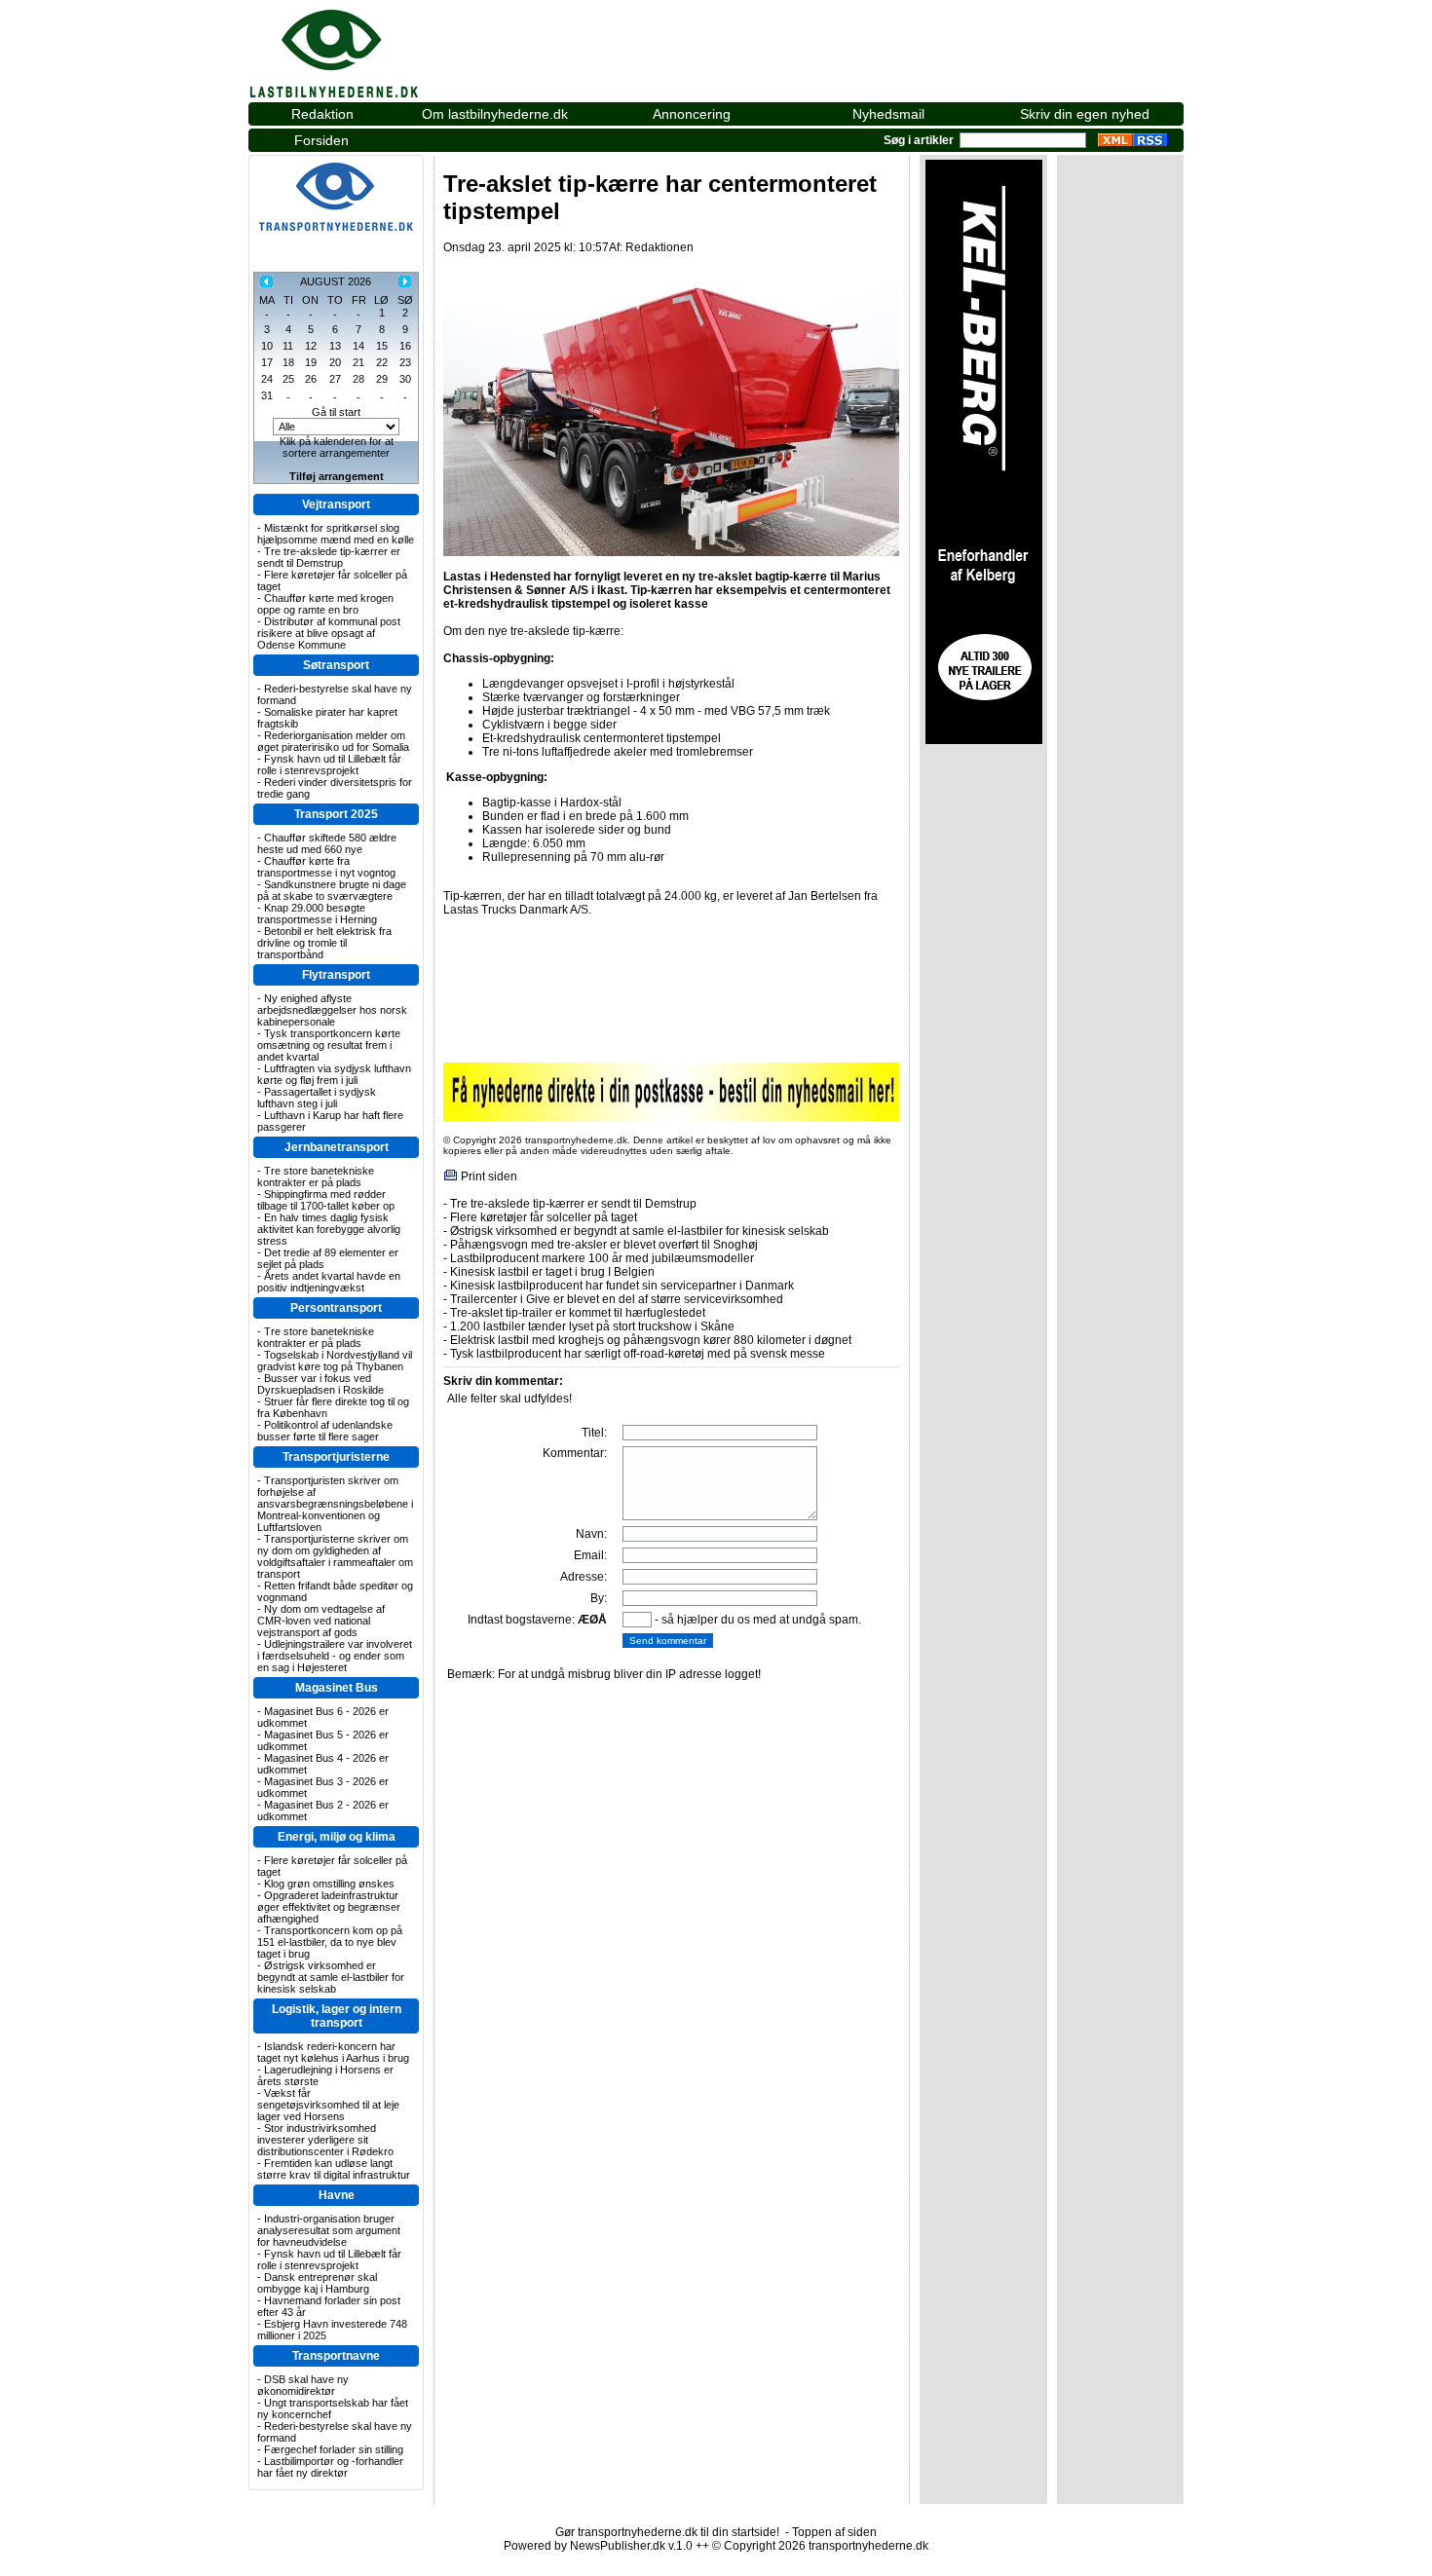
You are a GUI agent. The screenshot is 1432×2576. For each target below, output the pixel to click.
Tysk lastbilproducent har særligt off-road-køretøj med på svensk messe (638, 1354)
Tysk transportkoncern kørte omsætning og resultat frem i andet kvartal (329, 1045)
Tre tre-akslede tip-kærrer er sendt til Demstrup (329, 557)
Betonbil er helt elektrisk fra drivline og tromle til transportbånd (324, 943)
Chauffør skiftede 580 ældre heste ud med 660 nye (327, 843)
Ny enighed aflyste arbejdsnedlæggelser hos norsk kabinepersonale (332, 1010)
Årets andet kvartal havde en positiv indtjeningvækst (329, 1282)
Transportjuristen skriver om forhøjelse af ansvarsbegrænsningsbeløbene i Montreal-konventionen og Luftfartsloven (335, 1504)
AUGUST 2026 (336, 281)
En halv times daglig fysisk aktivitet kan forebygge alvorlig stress (329, 1229)
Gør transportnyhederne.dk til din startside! (667, 2532)
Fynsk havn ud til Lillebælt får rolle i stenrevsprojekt (329, 765)
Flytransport (336, 975)
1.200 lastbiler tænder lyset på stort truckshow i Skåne (592, 1326)
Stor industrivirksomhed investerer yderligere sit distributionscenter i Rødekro (325, 2140)
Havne (337, 2195)
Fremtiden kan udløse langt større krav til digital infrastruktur (334, 2169)
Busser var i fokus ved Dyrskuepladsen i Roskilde (320, 1384)
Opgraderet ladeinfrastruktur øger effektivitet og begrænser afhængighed (329, 1907)
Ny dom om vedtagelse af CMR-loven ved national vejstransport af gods (321, 1621)
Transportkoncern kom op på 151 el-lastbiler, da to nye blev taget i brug (330, 1942)
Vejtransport (336, 504)
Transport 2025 (336, 814)
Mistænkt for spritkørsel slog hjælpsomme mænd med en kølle (336, 534)
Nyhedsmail (888, 114)
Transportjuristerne (336, 1457)
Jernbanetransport (337, 1147)
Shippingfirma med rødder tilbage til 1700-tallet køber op (326, 1200)
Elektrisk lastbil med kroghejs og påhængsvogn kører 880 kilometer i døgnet (651, 1340)
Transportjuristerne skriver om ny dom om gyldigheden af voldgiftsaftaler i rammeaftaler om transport (335, 1556)
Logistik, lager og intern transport (337, 2016)
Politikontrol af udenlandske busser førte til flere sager (325, 1431)
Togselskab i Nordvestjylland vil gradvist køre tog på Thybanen (335, 1361)
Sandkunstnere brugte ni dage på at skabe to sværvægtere (332, 890)
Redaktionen (659, 247)
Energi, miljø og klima (337, 1837)
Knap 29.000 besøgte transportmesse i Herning (317, 914)
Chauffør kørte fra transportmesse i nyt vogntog (326, 867)
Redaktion (322, 114)
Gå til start (336, 412)
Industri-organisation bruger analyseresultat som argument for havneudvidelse (329, 2230)
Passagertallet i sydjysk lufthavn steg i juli (317, 1098)
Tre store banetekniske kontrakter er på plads (316, 1176)
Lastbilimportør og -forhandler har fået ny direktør (330, 2467)
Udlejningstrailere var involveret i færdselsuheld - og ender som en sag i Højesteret (335, 1656)
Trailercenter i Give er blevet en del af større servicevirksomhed (617, 1299)
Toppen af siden (834, 2532)
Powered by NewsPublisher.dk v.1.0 (598, 2546)
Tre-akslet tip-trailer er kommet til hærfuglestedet (578, 1313)
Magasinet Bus (337, 1688)
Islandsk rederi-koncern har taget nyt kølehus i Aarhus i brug (333, 2052)
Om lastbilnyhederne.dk (495, 114)
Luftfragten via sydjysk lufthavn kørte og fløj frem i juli (334, 1074)
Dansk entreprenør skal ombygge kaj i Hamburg (317, 2283)
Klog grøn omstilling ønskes (329, 1884)
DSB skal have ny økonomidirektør (303, 2385)
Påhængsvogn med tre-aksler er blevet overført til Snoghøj (604, 1245)
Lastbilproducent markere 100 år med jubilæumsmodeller (602, 1258)
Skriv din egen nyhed (1085, 114)
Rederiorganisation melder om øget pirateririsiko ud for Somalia (333, 741)
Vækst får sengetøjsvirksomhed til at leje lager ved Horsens (328, 2105)
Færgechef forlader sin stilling (334, 2449)
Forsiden (321, 140)
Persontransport (336, 1308)
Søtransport (336, 665)
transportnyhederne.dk (356, 43)
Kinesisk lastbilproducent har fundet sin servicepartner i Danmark (622, 1286)
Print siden (489, 1176)
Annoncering (692, 114)
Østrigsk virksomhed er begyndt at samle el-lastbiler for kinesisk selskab (331, 1977)
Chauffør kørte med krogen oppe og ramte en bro (325, 604)
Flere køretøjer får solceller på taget (544, 1217)
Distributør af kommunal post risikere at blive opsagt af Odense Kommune (329, 633)
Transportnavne (336, 2356)
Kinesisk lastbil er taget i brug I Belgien (552, 1272)
